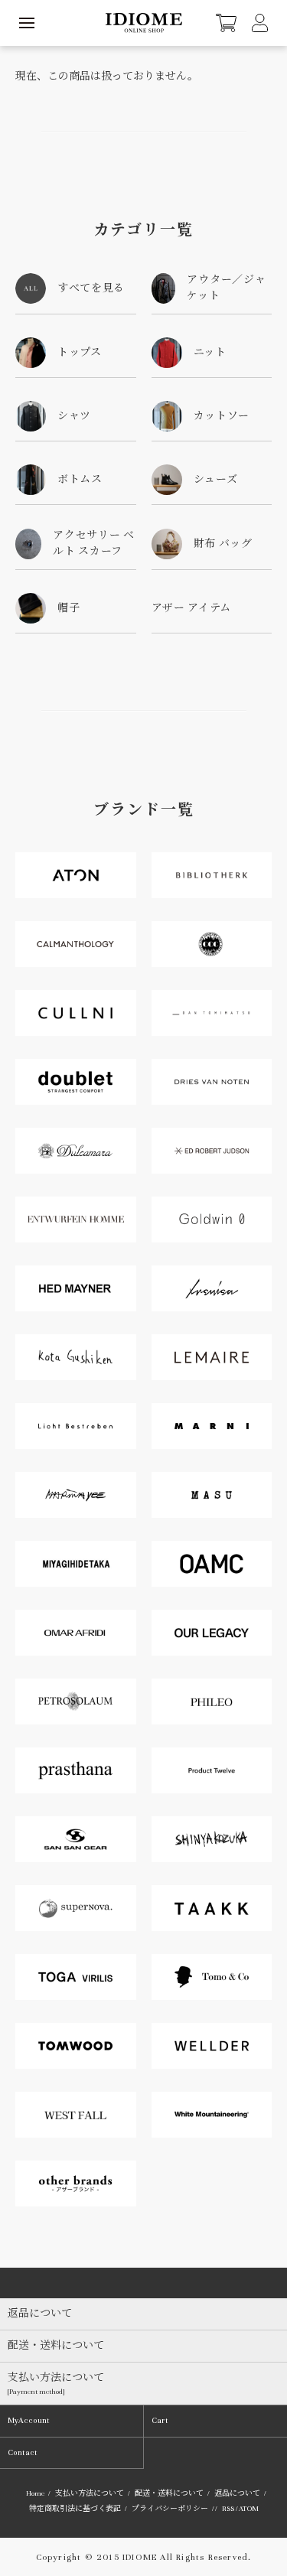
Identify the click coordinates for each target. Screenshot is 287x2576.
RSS (228, 2509)
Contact (23, 2452)
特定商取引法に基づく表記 (75, 2509)
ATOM (249, 2509)
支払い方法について (90, 2493)
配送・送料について (169, 2493)
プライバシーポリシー (170, 2509)
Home (35, 2493)
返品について (237, 2493)
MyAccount (29, 2420)
